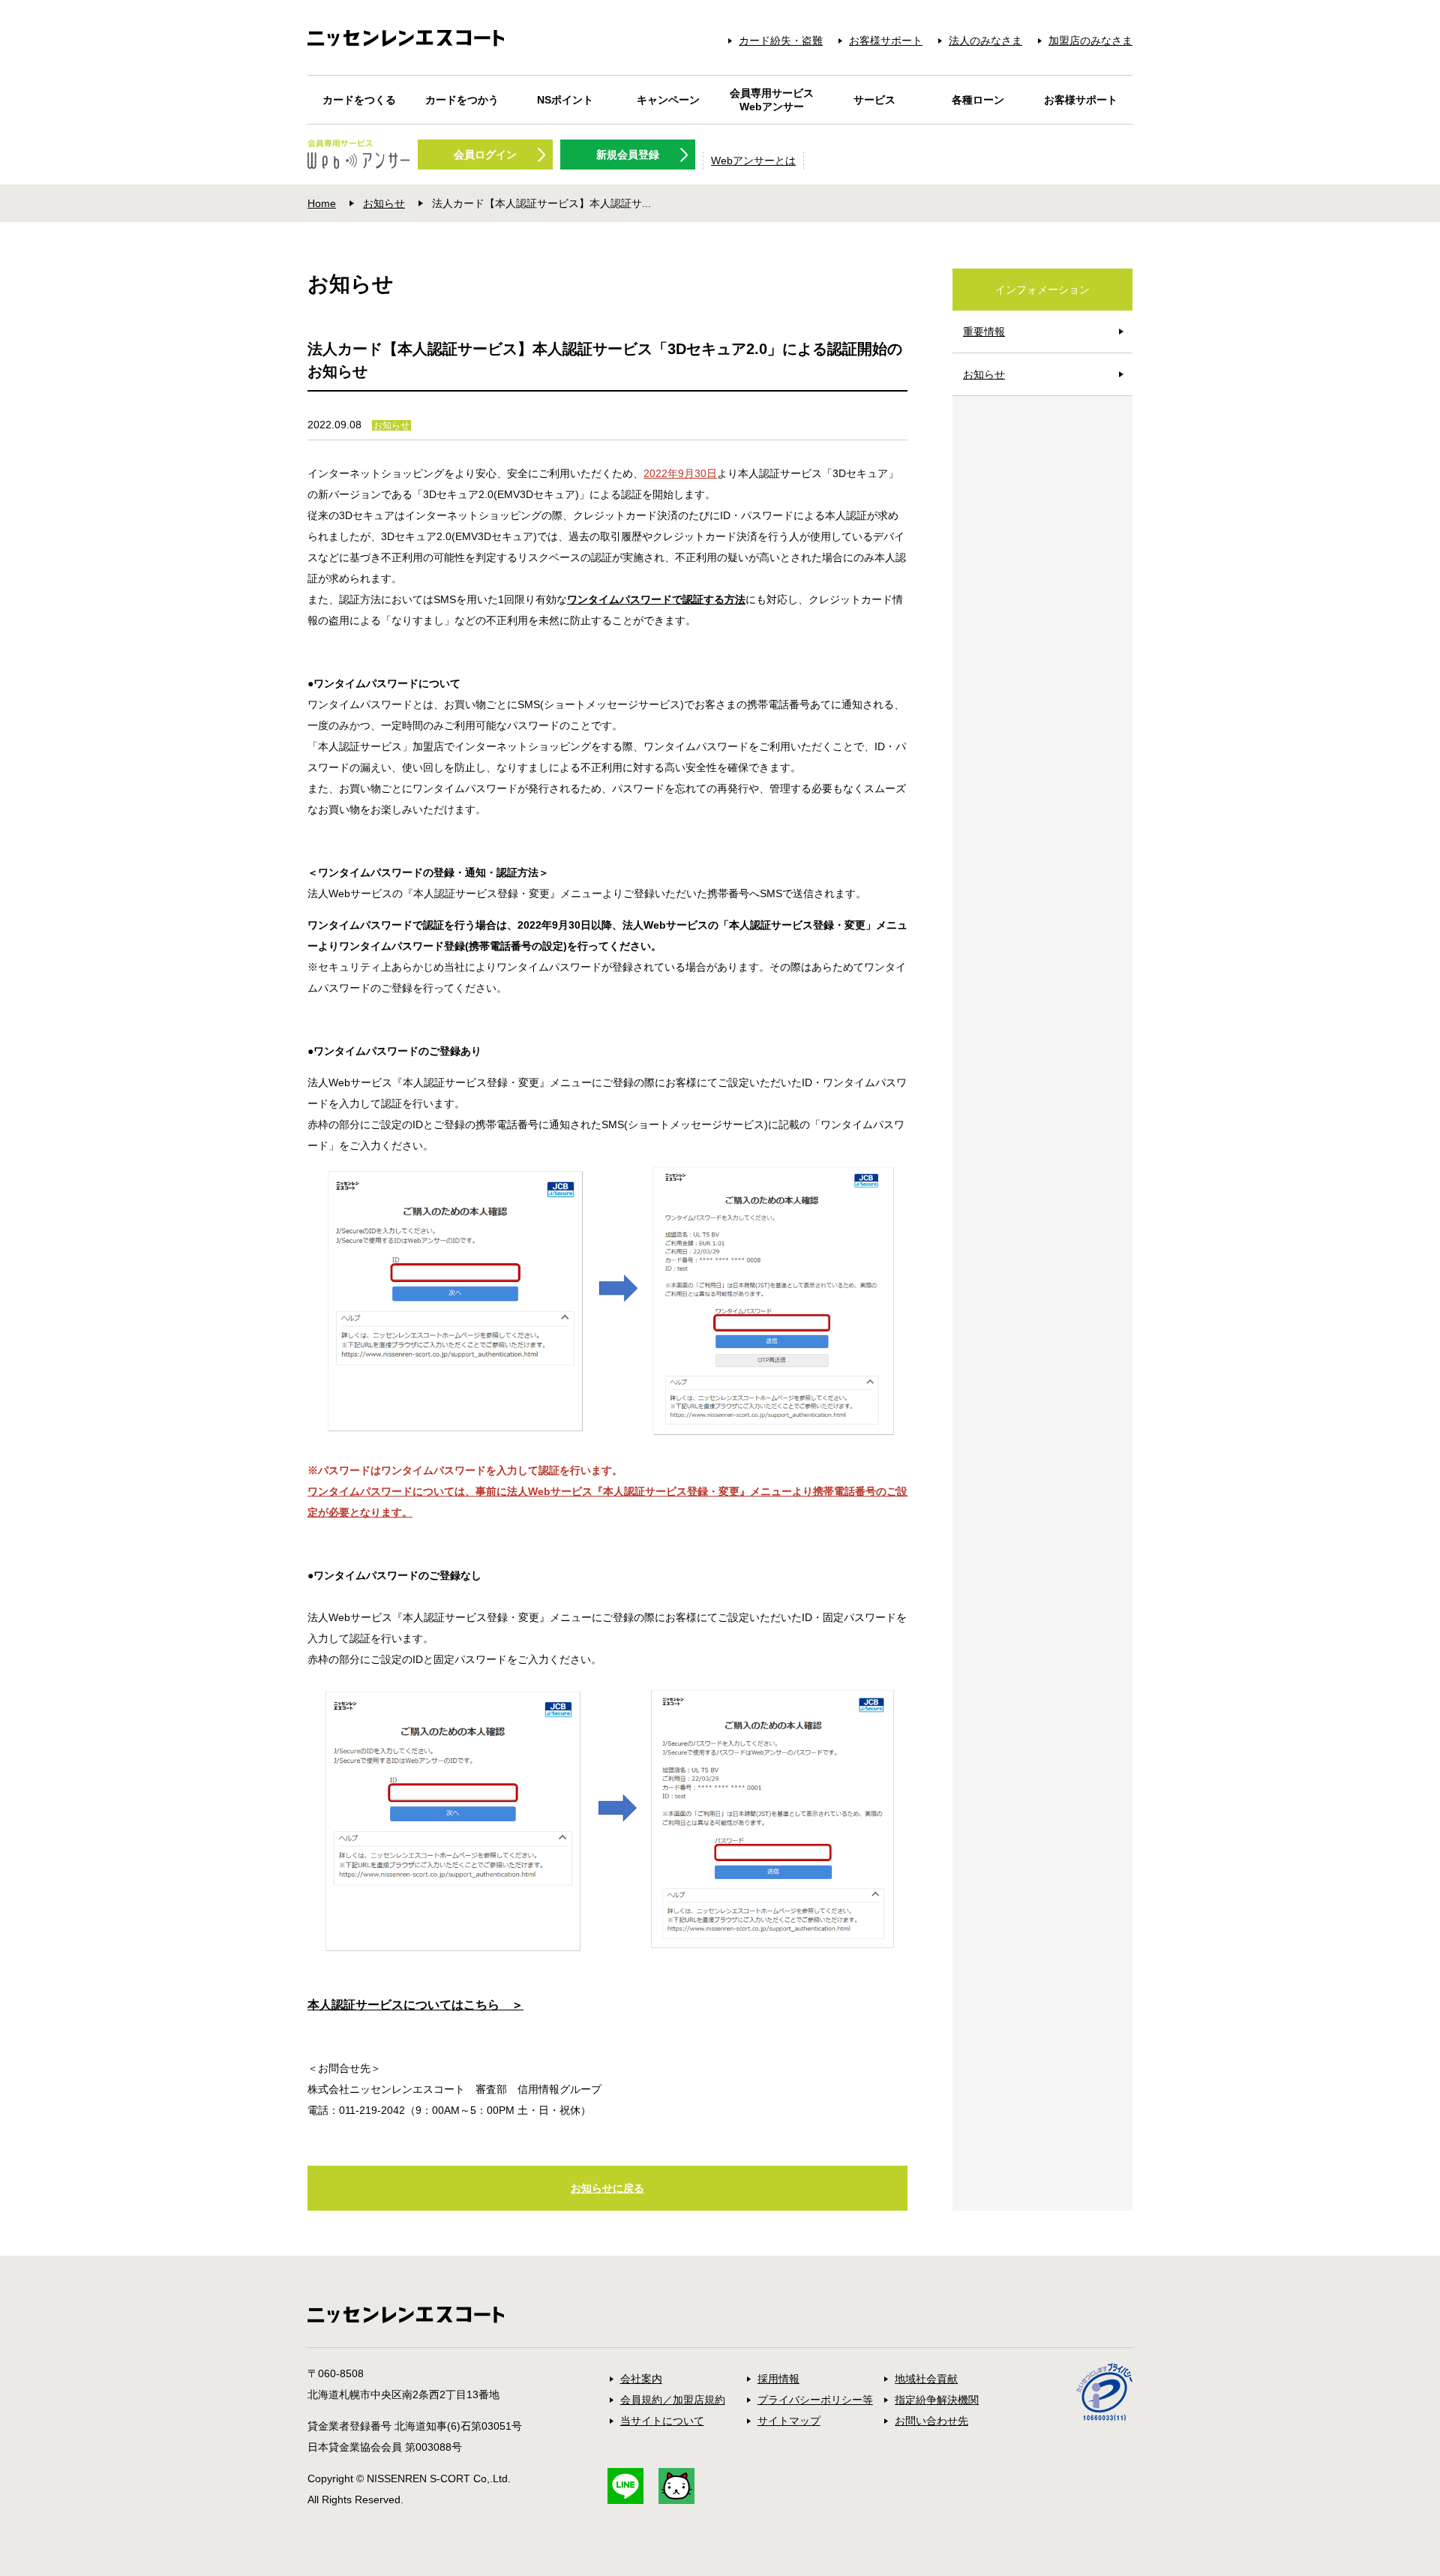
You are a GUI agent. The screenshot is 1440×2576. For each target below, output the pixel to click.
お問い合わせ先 (931, 2421)
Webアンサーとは (753, 161)
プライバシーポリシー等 (815, 2400)
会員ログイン (485, 155)
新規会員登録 (628, 155)
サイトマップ (789, 2421)
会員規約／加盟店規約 (673, 2400)
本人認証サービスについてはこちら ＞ (415, 2005)
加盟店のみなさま (1090, 41)
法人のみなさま (985, 41)
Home (322, 203)
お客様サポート (886, 41)
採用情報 (778, 2379)
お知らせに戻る (607, 2188)
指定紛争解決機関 (937, 2400)
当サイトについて (662, 2421)
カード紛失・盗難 (781, 41)
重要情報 (984, 332)
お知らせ (384, 203)
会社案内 (641, 2379)
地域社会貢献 (926, 2379)
